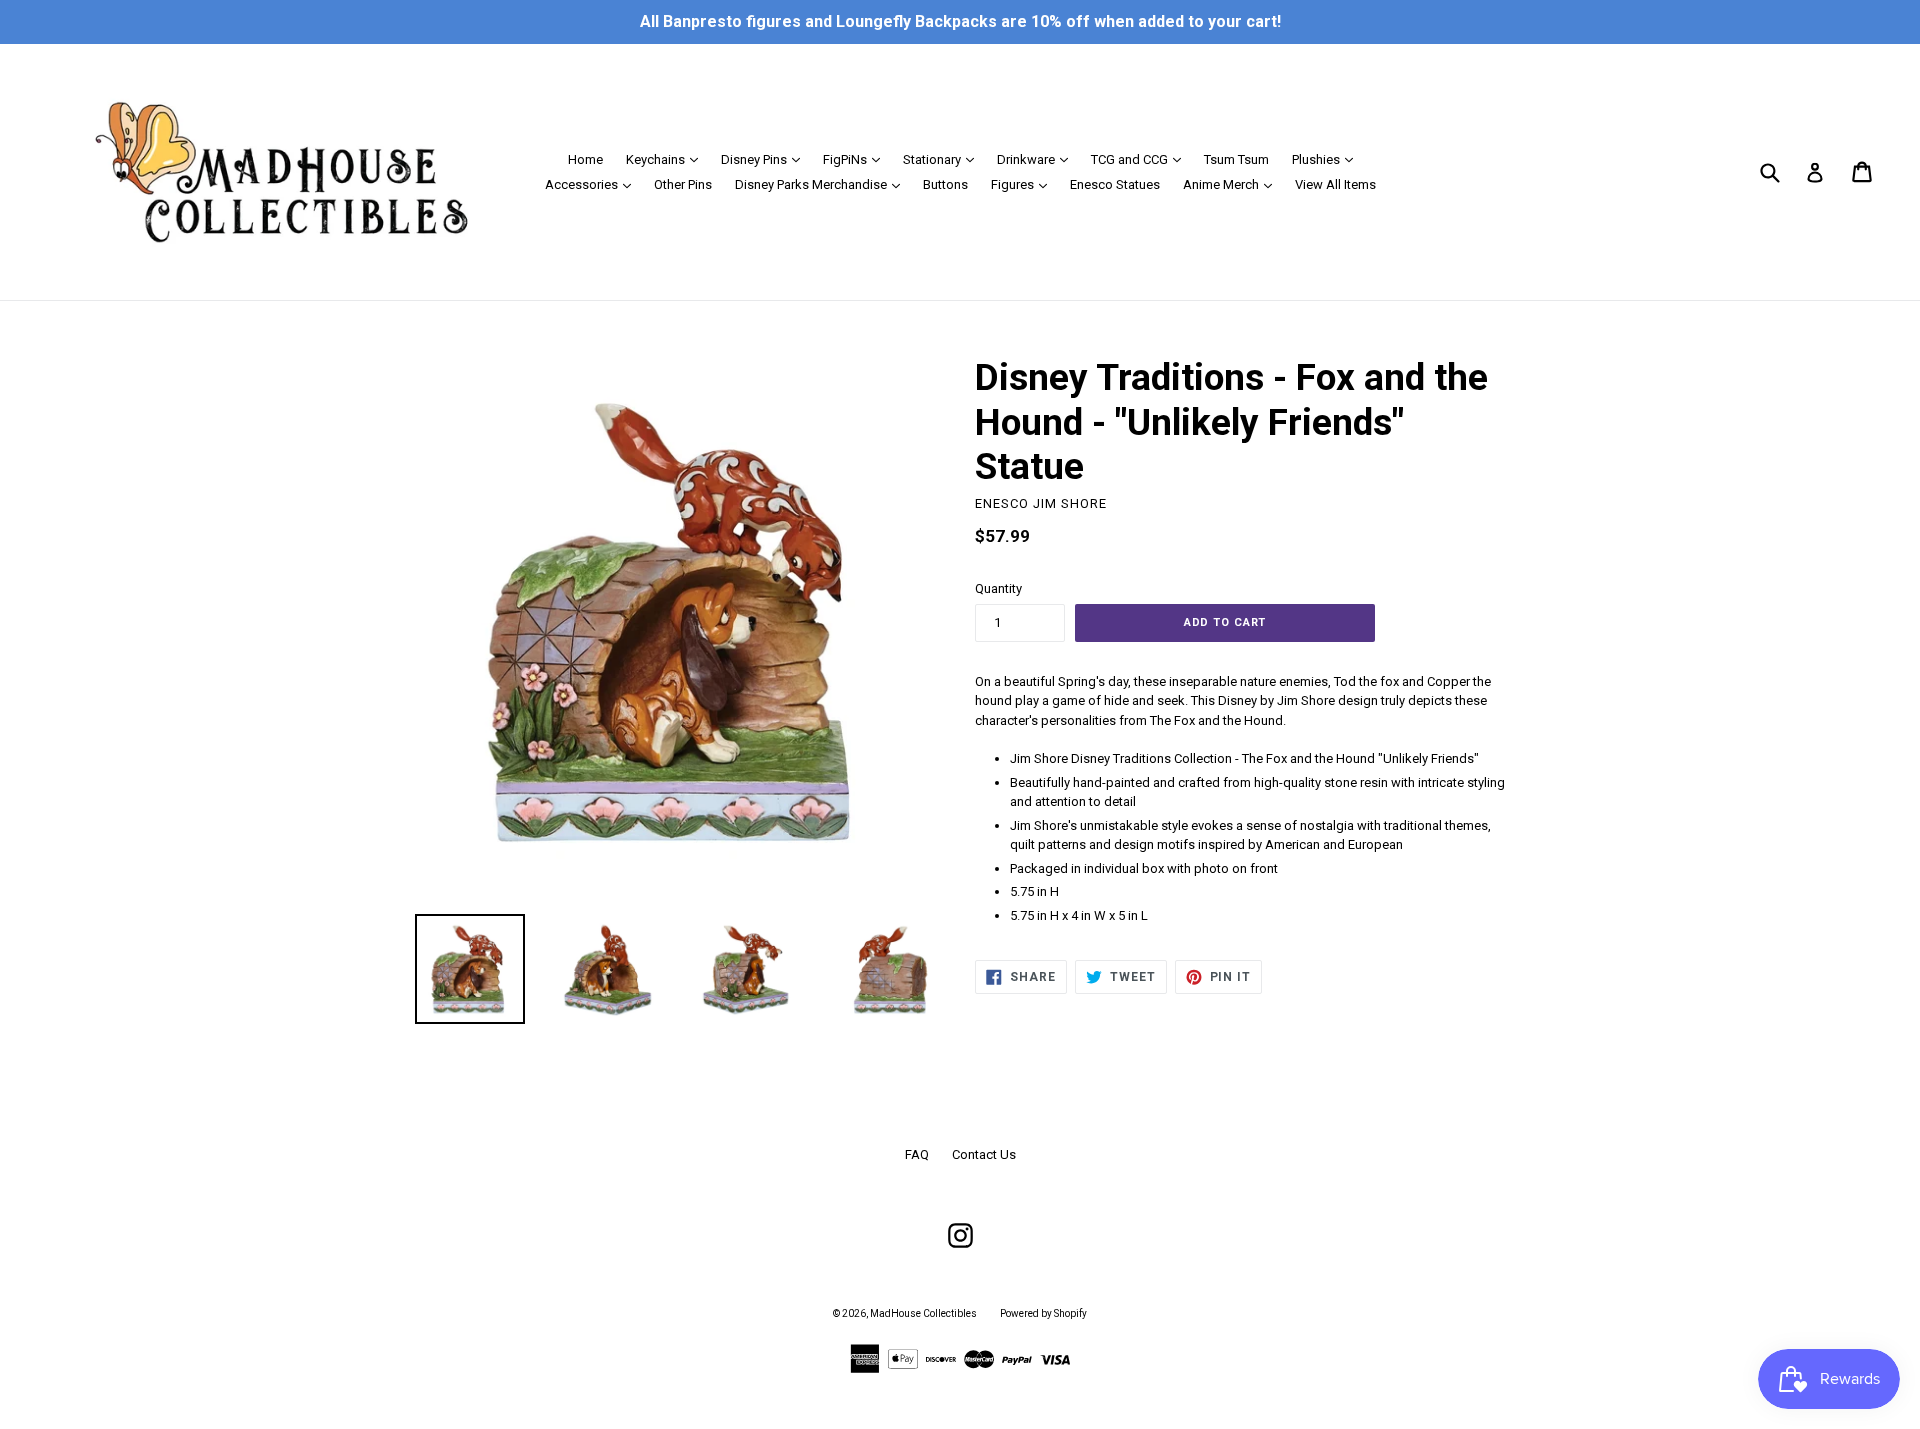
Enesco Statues (1115, 184)
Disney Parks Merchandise (822, 184)
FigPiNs (856, 159)
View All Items (1335, 184)
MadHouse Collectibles (923, 1313)
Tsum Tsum (1236, 159)
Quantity (998, 588)
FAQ (917, 1154)
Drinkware (1037, 159)
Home (585, 159)
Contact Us (984, 1154)
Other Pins (683, 184)
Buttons (945, 184)
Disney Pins (765, 159)
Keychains (667, 159)
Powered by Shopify (1043, 1313)
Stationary (943, 159)
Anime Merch (1232, 184)
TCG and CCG (1141, 159)
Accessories (593, 184)
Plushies (1327, 159)
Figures (1024, 184)
